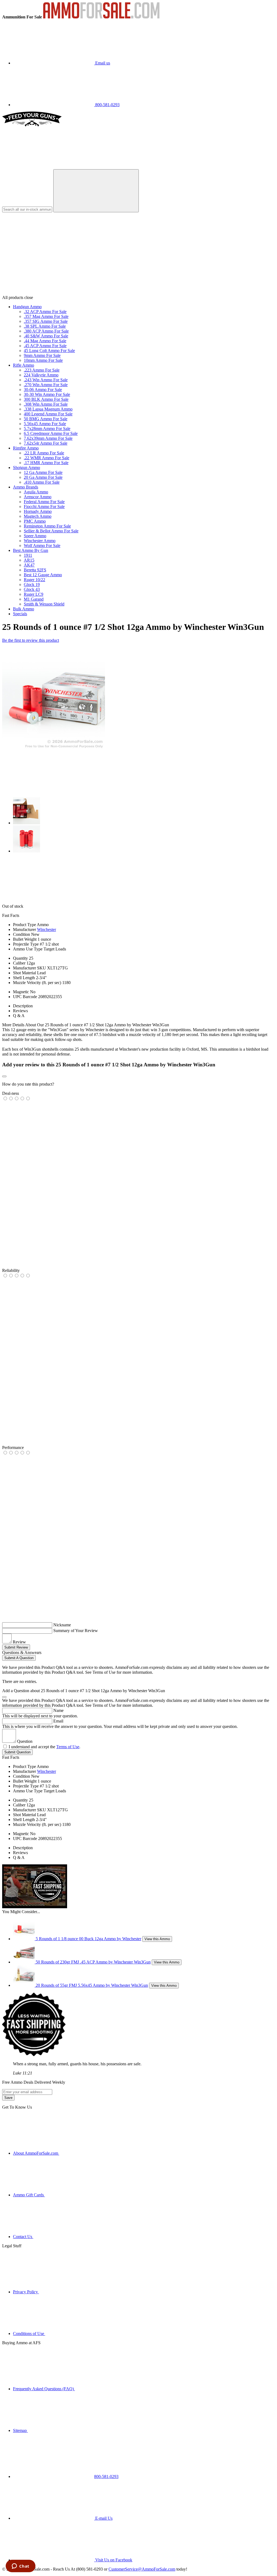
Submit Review (16, 1647)
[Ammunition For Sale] (101, 17)
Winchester (47, 929)
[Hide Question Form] (4, 1697)
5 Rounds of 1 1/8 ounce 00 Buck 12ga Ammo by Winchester (88, 1939)
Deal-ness (11, 1093)
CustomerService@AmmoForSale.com (142, 2569)
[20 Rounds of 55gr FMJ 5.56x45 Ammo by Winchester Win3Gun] (24, 1985)
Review (19, 1642)
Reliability (11, 1270)
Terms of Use (68, 1747)
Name (58, 1710)
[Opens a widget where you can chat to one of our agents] (20, 2567)
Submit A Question (19, 1658)
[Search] (96, 191)
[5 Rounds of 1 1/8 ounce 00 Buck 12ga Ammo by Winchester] (24, 1939)
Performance (13, 1447)
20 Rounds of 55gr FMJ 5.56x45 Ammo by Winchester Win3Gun (92, 1985)
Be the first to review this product (31, 640)
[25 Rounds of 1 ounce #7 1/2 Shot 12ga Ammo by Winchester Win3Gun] (54, 749)
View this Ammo (157, 1939)
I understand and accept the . (44, 1747)
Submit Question (17, 1752)
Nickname (62, 1625)
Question (25, 1741)
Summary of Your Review (76, 1631)
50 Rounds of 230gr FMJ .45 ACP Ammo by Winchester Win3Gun (93, 1962)
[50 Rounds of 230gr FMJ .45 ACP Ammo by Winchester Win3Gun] (24, 1962)
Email (58, 1721)
